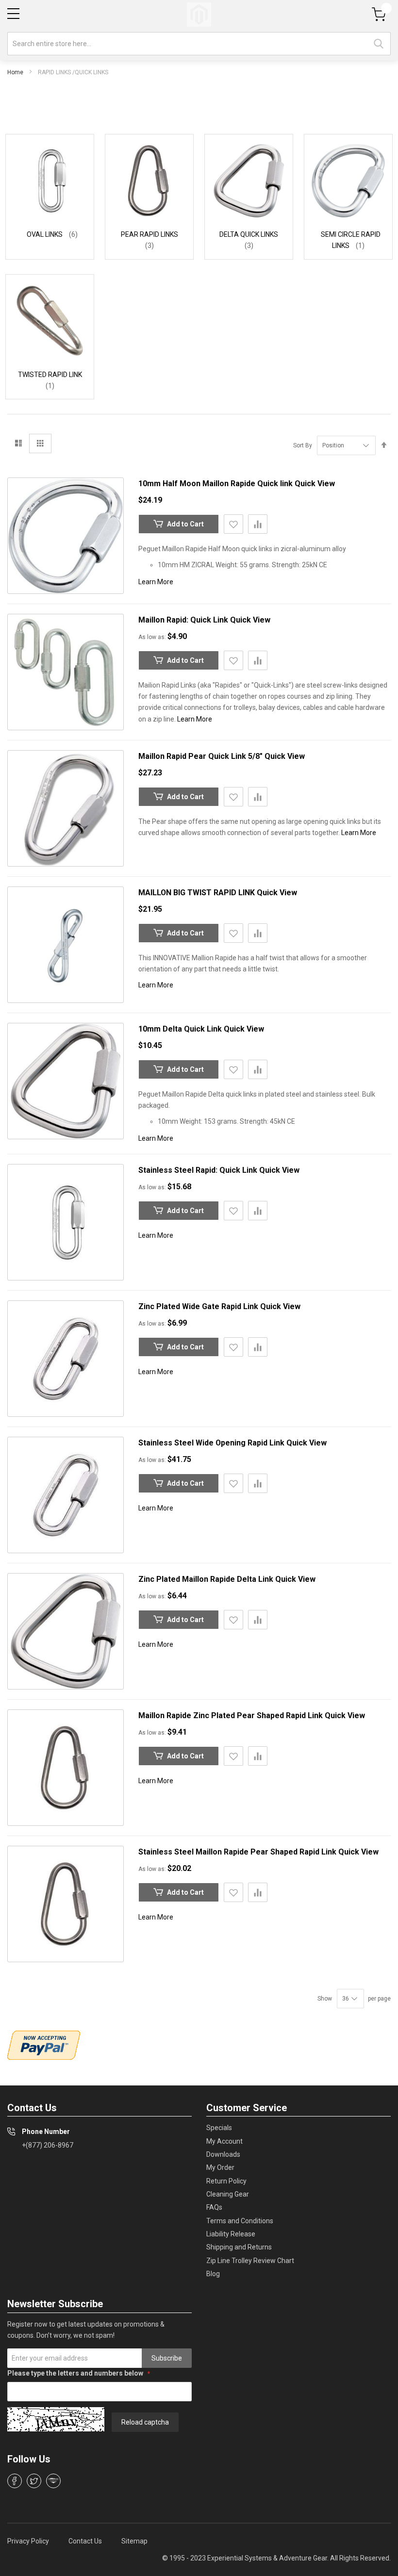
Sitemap (134, 2541)
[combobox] (199, 44)
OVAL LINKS (45, 234)
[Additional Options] (44, 2045)
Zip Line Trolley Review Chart (250, 2261)
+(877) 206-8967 (48, 2145)
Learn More (156, 582)
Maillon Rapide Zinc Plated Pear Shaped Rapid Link (232, 1715)
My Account (224, 2141)
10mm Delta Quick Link (181, 1029)
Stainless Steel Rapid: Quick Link (199, 1170)
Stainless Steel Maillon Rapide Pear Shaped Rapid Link (238, 1852)
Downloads (223, 2154)
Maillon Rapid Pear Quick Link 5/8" (201, 756)
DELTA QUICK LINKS (249, 234)
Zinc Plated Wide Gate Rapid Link (199, 1306)
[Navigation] (13, 14)
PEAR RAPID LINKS (149, 234)
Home (15, 72)
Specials (219, 2128)
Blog (213, 2274)
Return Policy (226, 2181)
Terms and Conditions (240, 2221)
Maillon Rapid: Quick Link (184, 620)
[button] (233, 524)
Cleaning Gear (228, 2194)
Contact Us (85, 2541)
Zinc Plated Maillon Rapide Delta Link (207, 1579)
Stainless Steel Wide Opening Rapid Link (212, 1443)
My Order (220, 2167)
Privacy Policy (28, 2541)
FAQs (214, 2207)
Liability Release (231, 2234)
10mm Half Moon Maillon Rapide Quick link (216, 484)
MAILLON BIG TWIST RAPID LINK (198, 893)
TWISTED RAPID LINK (50, 375)
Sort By (303, 445)
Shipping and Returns (239, 2247)
